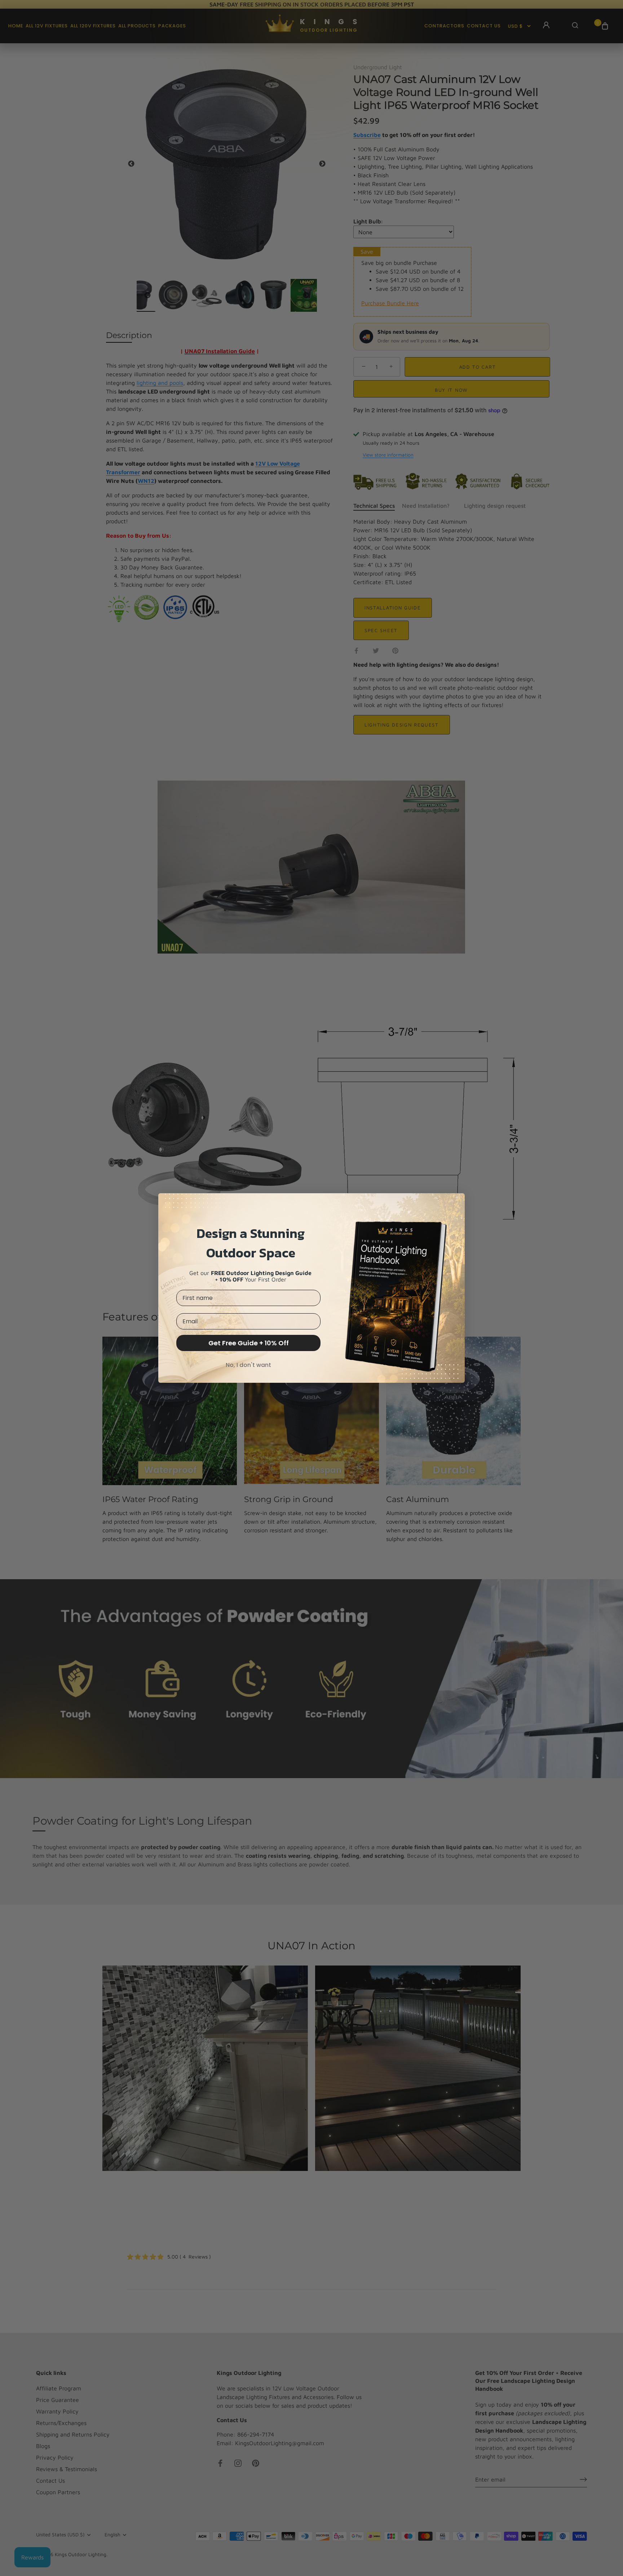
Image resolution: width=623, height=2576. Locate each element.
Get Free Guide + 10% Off (249, 1343)
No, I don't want (248, 1365)
